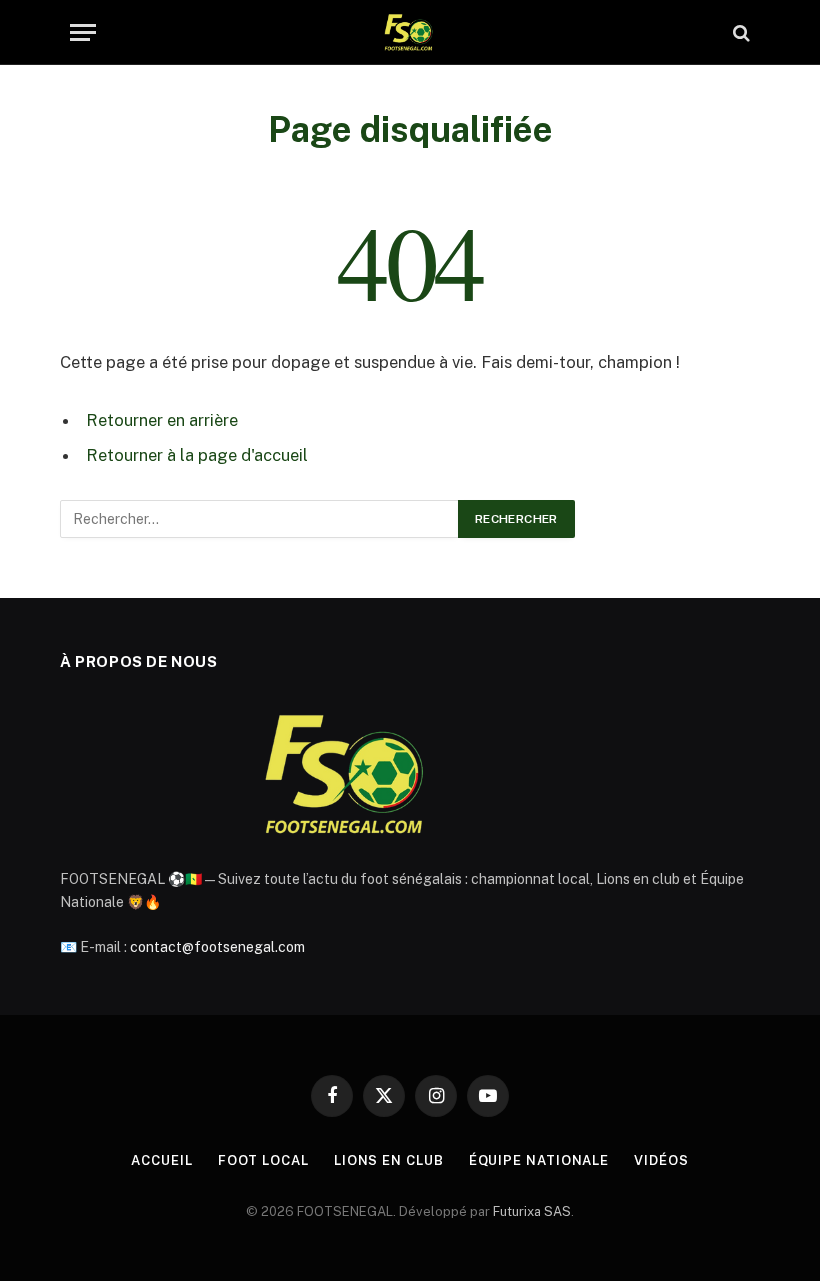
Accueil (161, 1160)
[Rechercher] (739, 32)
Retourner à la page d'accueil (197, 455)
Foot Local (263, 1160)
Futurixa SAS (532, 1211)
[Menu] (83, 32)
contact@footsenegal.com (217, 947)
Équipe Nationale (539, 1160)
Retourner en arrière (162, 420)
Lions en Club (389, 1160)
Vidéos (661, 1160)
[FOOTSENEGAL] (410, 32)
